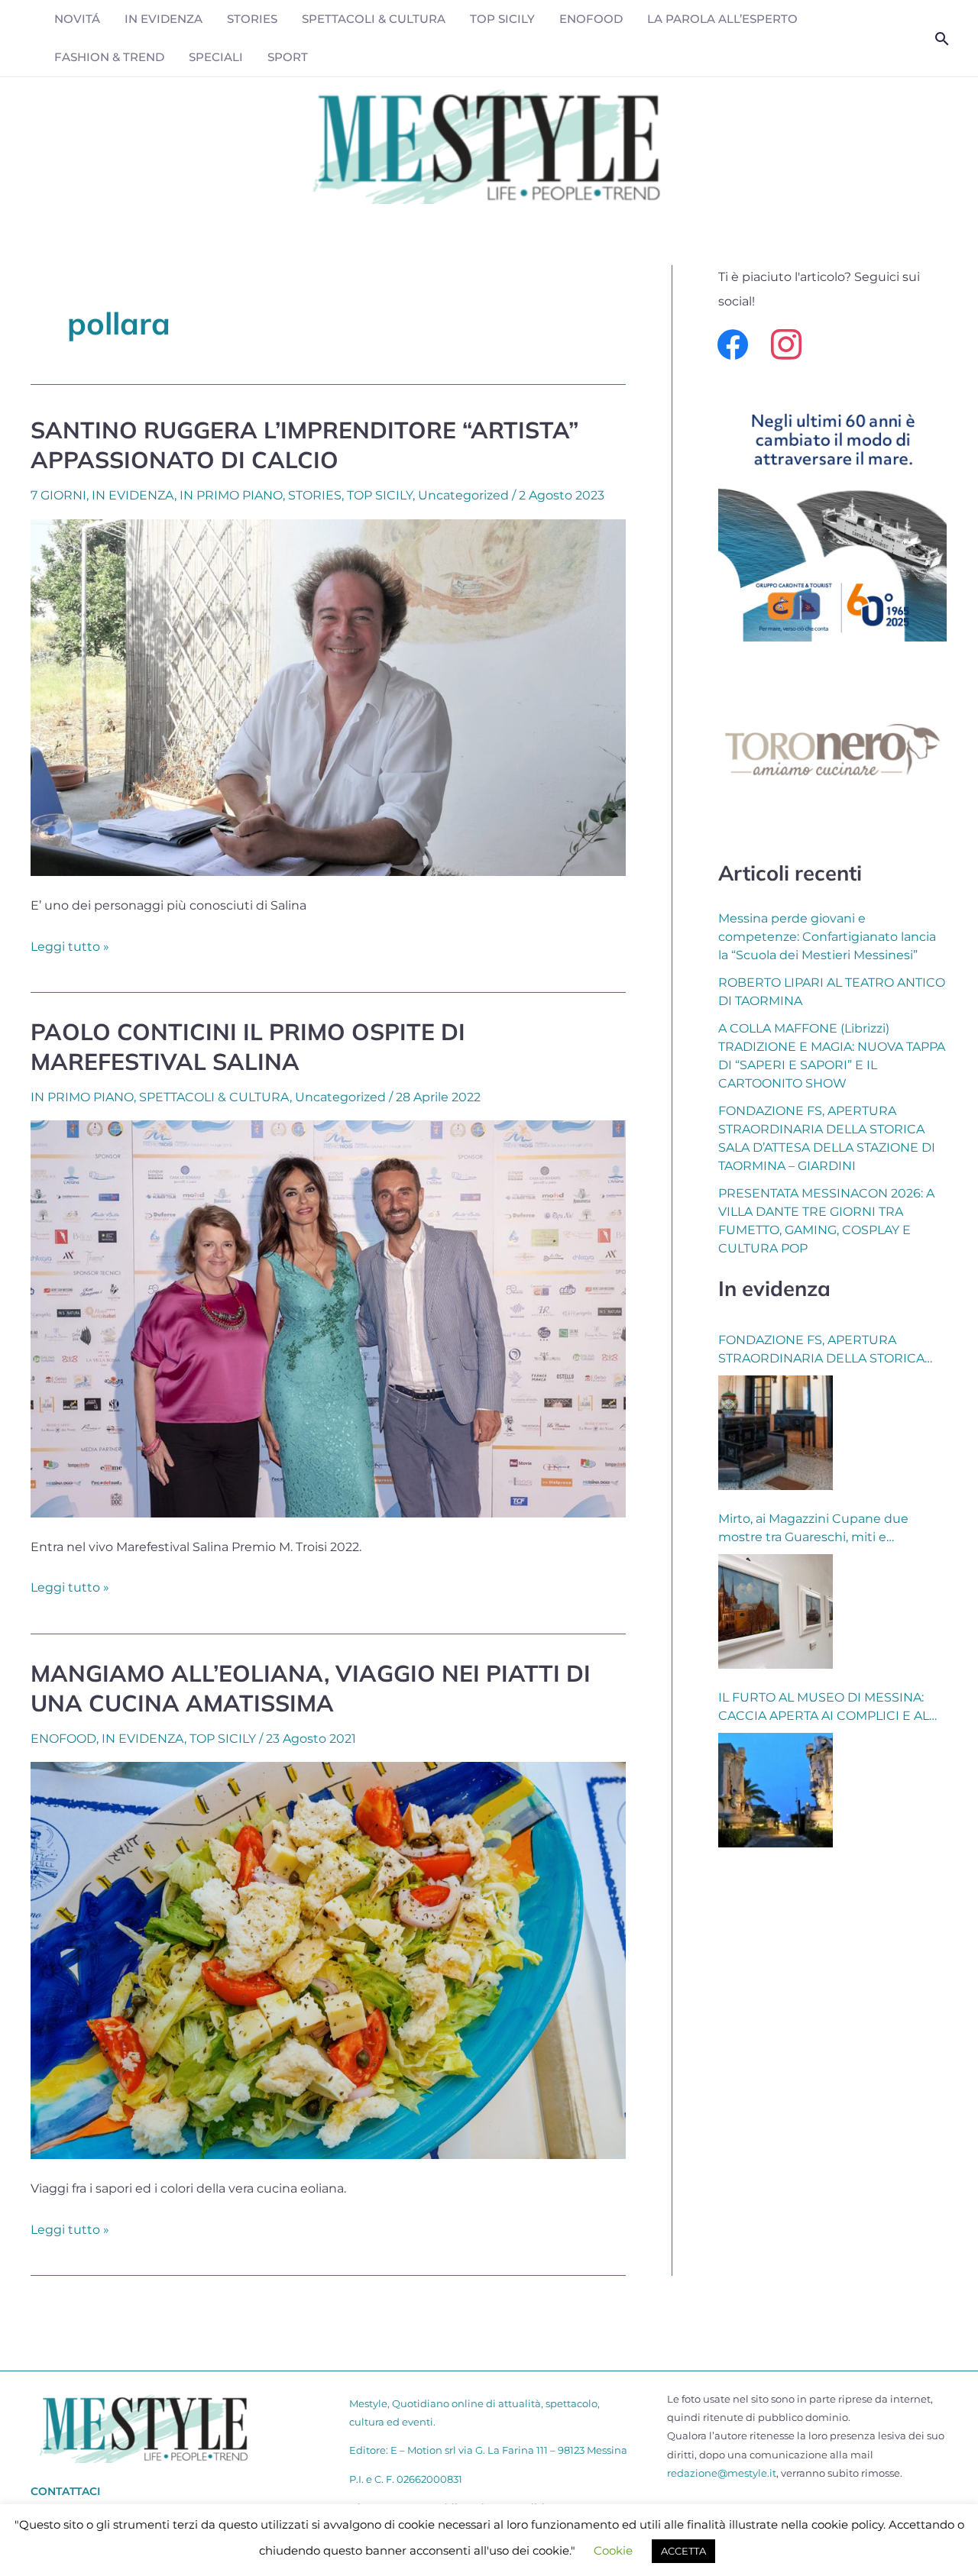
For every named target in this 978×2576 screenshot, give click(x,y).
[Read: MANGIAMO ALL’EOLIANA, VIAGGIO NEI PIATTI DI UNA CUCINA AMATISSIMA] (328, 1959)
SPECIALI (216, 57)
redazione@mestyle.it (722, 2473)
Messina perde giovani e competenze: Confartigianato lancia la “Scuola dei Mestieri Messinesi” (827, 937)
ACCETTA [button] (683, 2551)
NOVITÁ (77, 19)
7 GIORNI (58, 495)
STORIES (252, 19)
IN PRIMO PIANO (231, 495)
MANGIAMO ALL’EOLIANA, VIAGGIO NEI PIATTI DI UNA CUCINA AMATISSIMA (311, 1688)
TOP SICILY (502, 19)
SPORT (288, 57)
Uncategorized (463, 495)
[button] (942, 39)
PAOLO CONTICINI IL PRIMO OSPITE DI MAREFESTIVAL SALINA (248, 1047)
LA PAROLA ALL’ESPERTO (722, 19)
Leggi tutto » (70, 945)
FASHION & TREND (109, 57)
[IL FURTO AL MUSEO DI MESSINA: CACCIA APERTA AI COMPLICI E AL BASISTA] (776, 1790)
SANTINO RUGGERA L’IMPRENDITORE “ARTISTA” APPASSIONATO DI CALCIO (304, 445)
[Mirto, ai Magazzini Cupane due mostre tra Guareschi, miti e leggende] (776, 1611)
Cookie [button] (613, 2550)
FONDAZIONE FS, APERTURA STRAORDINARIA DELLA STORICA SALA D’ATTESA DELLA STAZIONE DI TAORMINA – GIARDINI (827, 1350)
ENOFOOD (591, 19)
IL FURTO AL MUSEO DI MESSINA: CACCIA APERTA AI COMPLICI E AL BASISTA (824, 1708)
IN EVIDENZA (164, 19)
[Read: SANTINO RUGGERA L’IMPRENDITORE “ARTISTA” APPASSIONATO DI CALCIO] (328, 696)
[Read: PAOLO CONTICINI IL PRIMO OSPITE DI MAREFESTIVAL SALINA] (328, 1318)
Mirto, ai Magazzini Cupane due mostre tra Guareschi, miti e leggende (813, 1529)
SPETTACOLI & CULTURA (374, 19)
